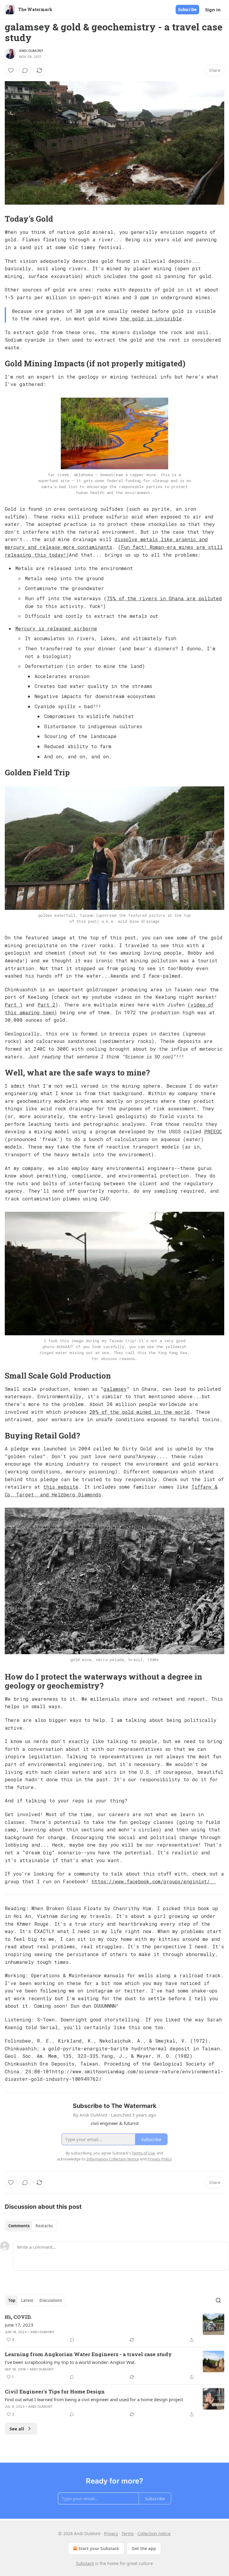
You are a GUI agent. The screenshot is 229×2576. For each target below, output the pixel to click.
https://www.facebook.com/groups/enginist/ (154, 1881)
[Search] (218, 2300)
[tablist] (31, 2226)
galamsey (115, 1389)
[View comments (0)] (25, 70)
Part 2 (47, 1005)
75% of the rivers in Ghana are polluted (164, 598)
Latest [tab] (27, 2300)
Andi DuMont (31, 51)
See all (17, 2429)
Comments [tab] (19, 2226)
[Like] (11, 70)
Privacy (111, 2533)
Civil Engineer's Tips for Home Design (55, 2391)
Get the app (144, 2548)
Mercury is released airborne (56, 628)
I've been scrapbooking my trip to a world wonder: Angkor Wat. (70, 2362)
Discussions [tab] (51, 2300)
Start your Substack (99, 2548)
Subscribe (187, 10)
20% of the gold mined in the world (140, 1412)
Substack (85, 2563)
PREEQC (213, 1131)
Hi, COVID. (18, 2317)
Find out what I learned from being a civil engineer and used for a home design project (94, 2399)
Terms (128, 2533)
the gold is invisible (151, 318)
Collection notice (154, 2533)
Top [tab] (12, 2300)
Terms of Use (143, 2153)
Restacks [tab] (44, 2226)
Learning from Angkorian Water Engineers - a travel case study (88, 2354)
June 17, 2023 (19, 2325)
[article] (114, 2328)
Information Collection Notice (113, 2159)
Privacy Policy (160, 2159)
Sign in (213, 10)
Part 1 (14, 1005)
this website (61, 1487)
